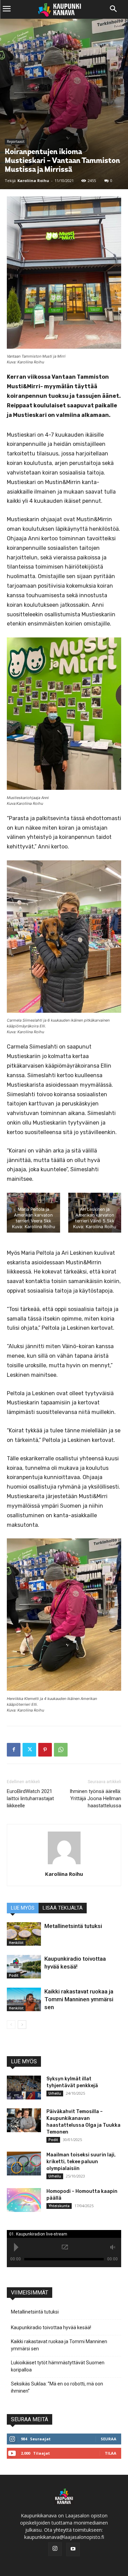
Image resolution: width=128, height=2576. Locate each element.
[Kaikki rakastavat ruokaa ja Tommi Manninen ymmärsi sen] (24, 1999)
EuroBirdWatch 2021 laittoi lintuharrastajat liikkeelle (30, 1798)
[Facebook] (14, 1750)
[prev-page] (11, 2025)
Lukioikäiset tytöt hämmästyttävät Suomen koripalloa (58, 2366)
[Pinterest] (45, 1750)
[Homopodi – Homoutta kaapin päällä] (24, 2200)
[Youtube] (73, 2549)
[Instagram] (55, 2549)
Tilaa (111, 2453)
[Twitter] (29, 1750)
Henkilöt (16, 1943)
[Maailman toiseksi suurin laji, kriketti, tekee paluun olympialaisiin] (24, 2164)
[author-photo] (64, 1864)
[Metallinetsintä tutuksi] (24, 1934)
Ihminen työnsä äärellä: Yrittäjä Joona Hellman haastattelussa (95, 1798)
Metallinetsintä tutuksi (73, 1926)
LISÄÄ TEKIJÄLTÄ (63, 1908)
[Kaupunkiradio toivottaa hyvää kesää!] (24, 1967)
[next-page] (22, 2025)
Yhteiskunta (59, 2206)
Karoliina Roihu (33, 180)
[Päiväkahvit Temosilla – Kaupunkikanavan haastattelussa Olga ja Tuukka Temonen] (24, 2120)
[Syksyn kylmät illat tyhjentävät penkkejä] (24, 2088)
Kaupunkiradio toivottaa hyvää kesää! (51, 2328)
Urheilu (55, 2093)
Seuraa (109, 2439)
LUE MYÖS (23, 1908)
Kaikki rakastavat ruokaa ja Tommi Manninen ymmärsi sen (79, 1999)
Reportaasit (16, 141)
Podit (14, 1975)
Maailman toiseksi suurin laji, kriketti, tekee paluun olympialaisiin (81, 2162)
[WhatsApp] (61, 1750)
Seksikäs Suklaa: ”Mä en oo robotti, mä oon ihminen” (57, 2387)
